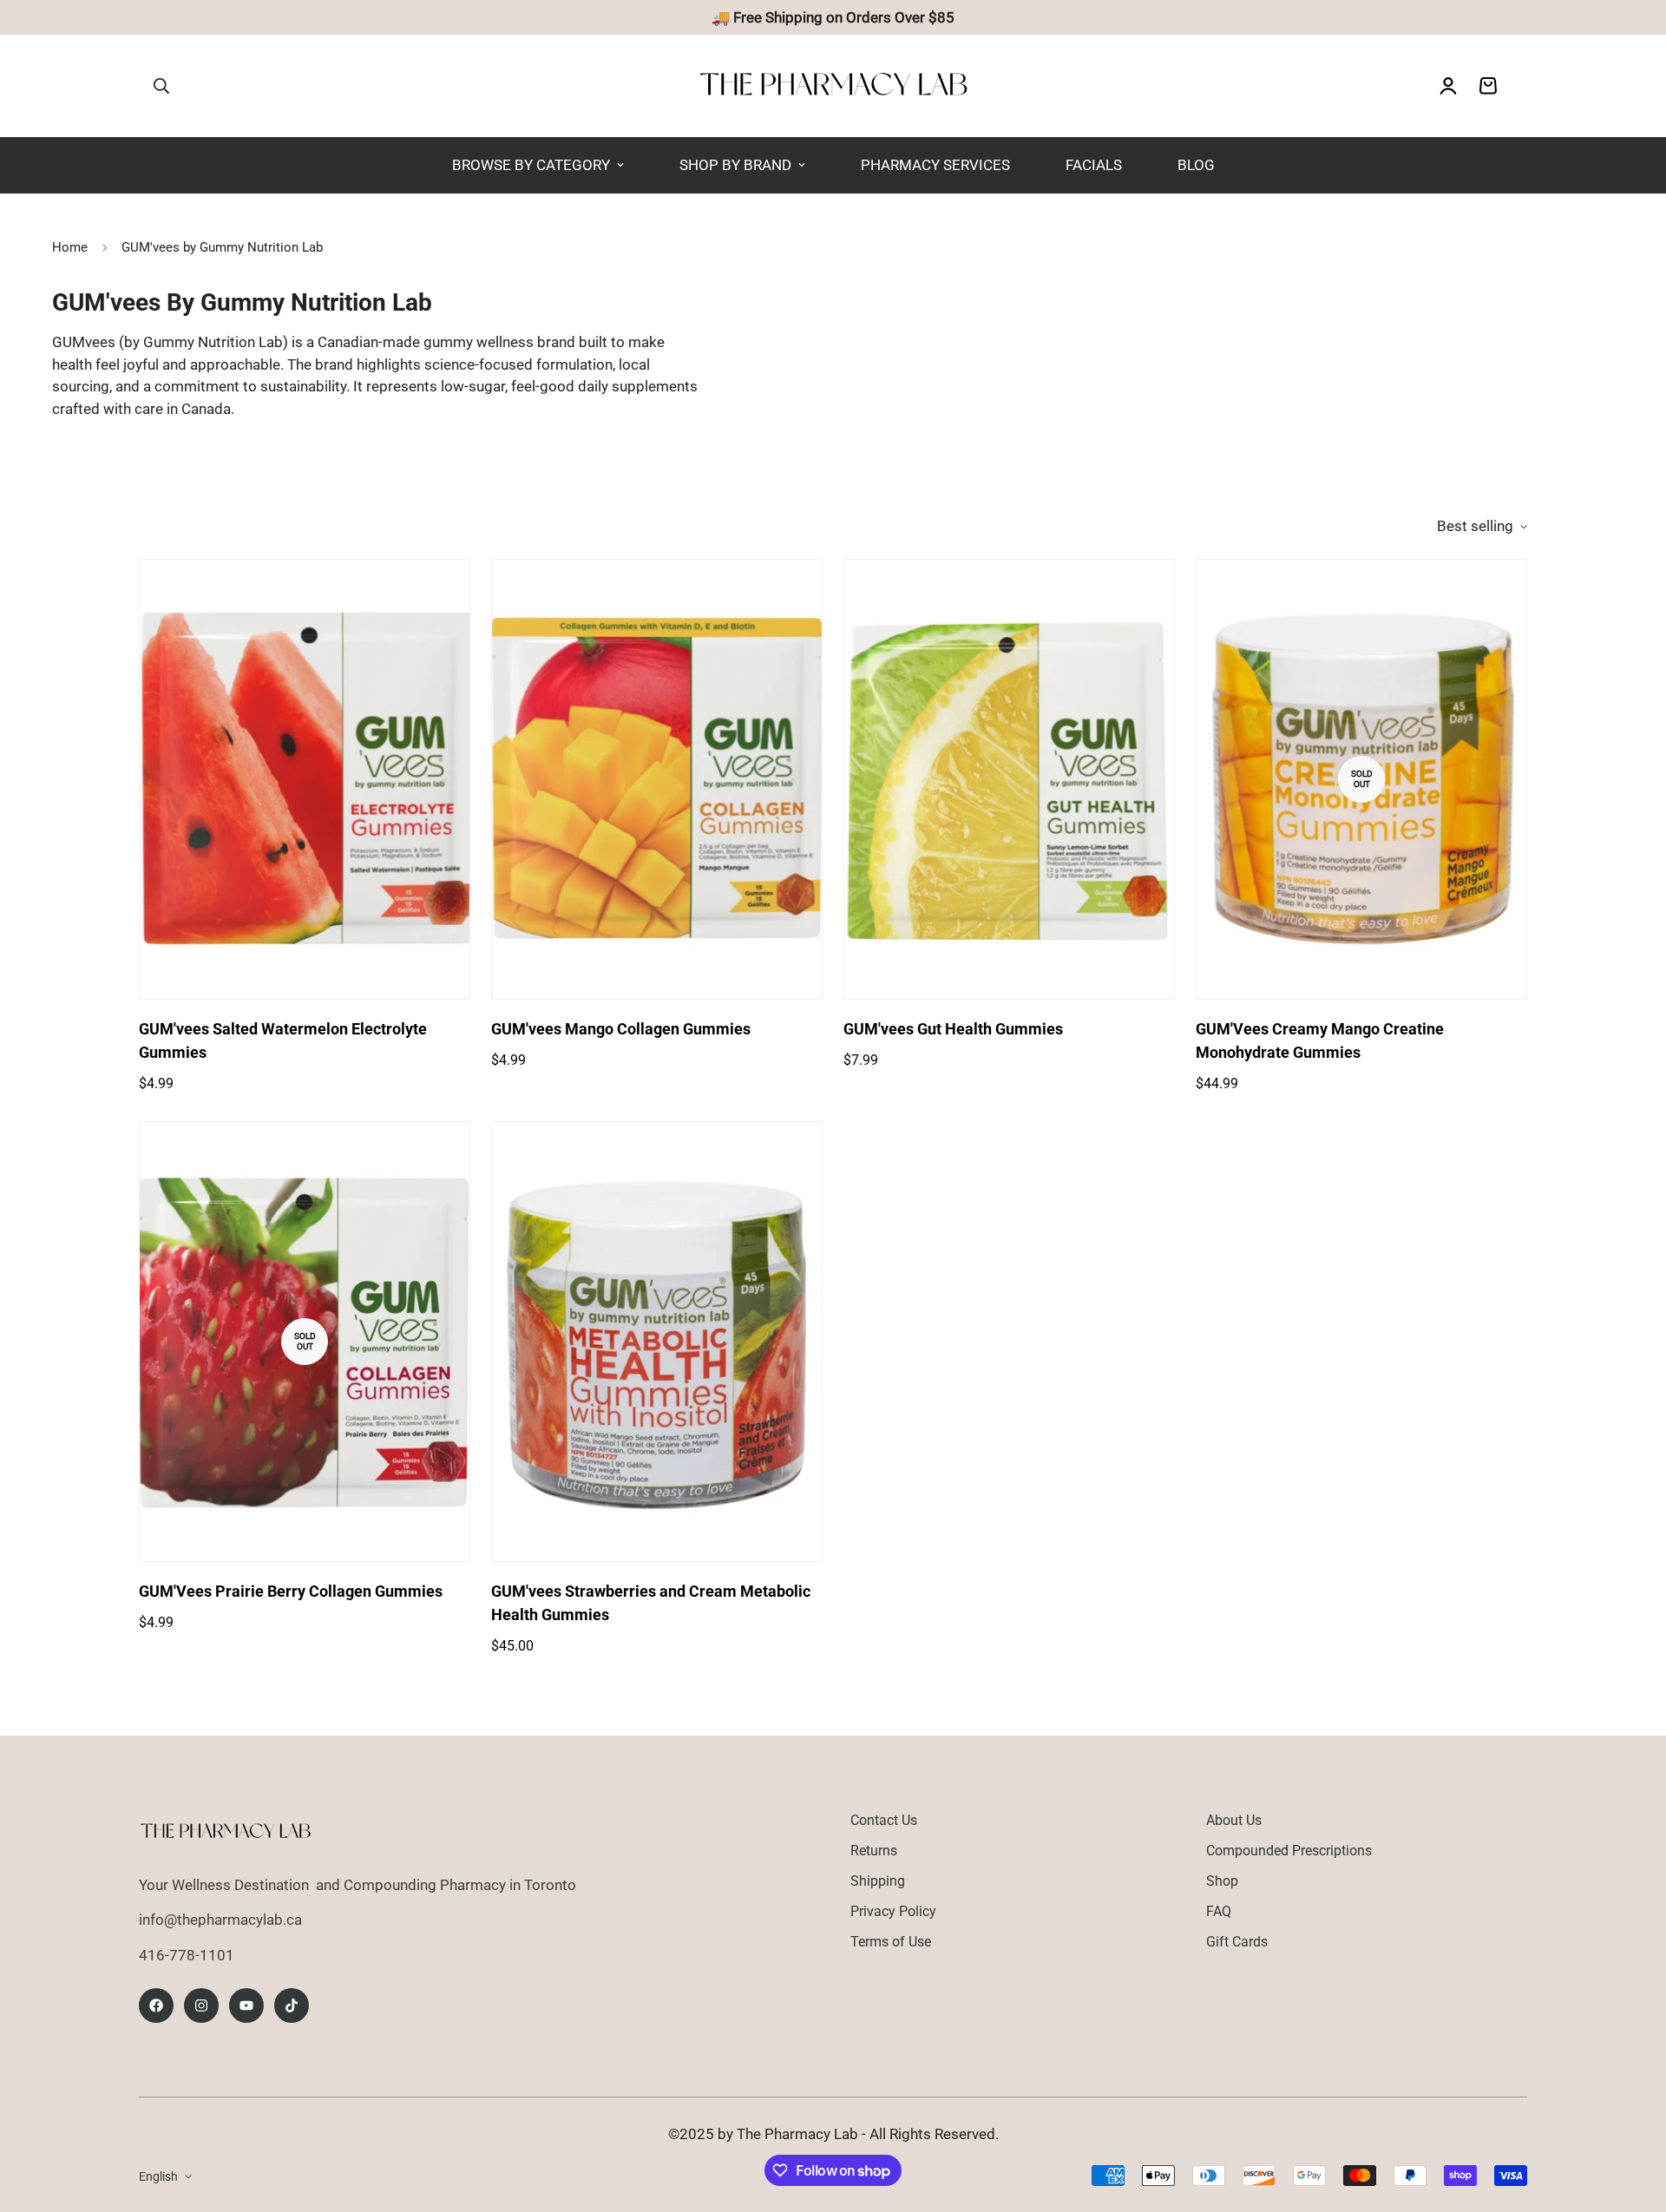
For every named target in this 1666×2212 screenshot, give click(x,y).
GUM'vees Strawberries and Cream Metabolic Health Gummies (651, 1603)
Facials (1094, 165)
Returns (874, 1851)
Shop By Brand (735, 165)
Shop (1222, 1881)
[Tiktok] (292, 2005)
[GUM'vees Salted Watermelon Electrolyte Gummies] (305, 780)
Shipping (878, 1881)
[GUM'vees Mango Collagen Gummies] (657, 780)
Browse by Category (531, 165)
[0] (1488, 86)
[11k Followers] (201, 2005)
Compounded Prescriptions (1289, 1851)
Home (70, 247)
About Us (1234, 1820)
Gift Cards (1237, 1942)
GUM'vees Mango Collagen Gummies (621, 1029)
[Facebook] (156, 2005)
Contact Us (884, 1820)
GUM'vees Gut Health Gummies (953, 1029)
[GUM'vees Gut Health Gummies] (1009, 780)
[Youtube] (246, 2005)
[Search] (161, 86)
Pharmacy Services (935, 165)
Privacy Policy (893, 1911)
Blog (1196, 165)
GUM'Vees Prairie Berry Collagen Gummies (291, 1591)
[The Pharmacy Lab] (833, 86)
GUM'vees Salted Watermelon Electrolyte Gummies (283, 1040)
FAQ (1219, 1911)
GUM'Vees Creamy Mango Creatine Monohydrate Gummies (1320, 1040)
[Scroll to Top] (1632, 2117)
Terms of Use (891, 1942)
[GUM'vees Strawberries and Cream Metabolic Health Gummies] (657, 1342)
